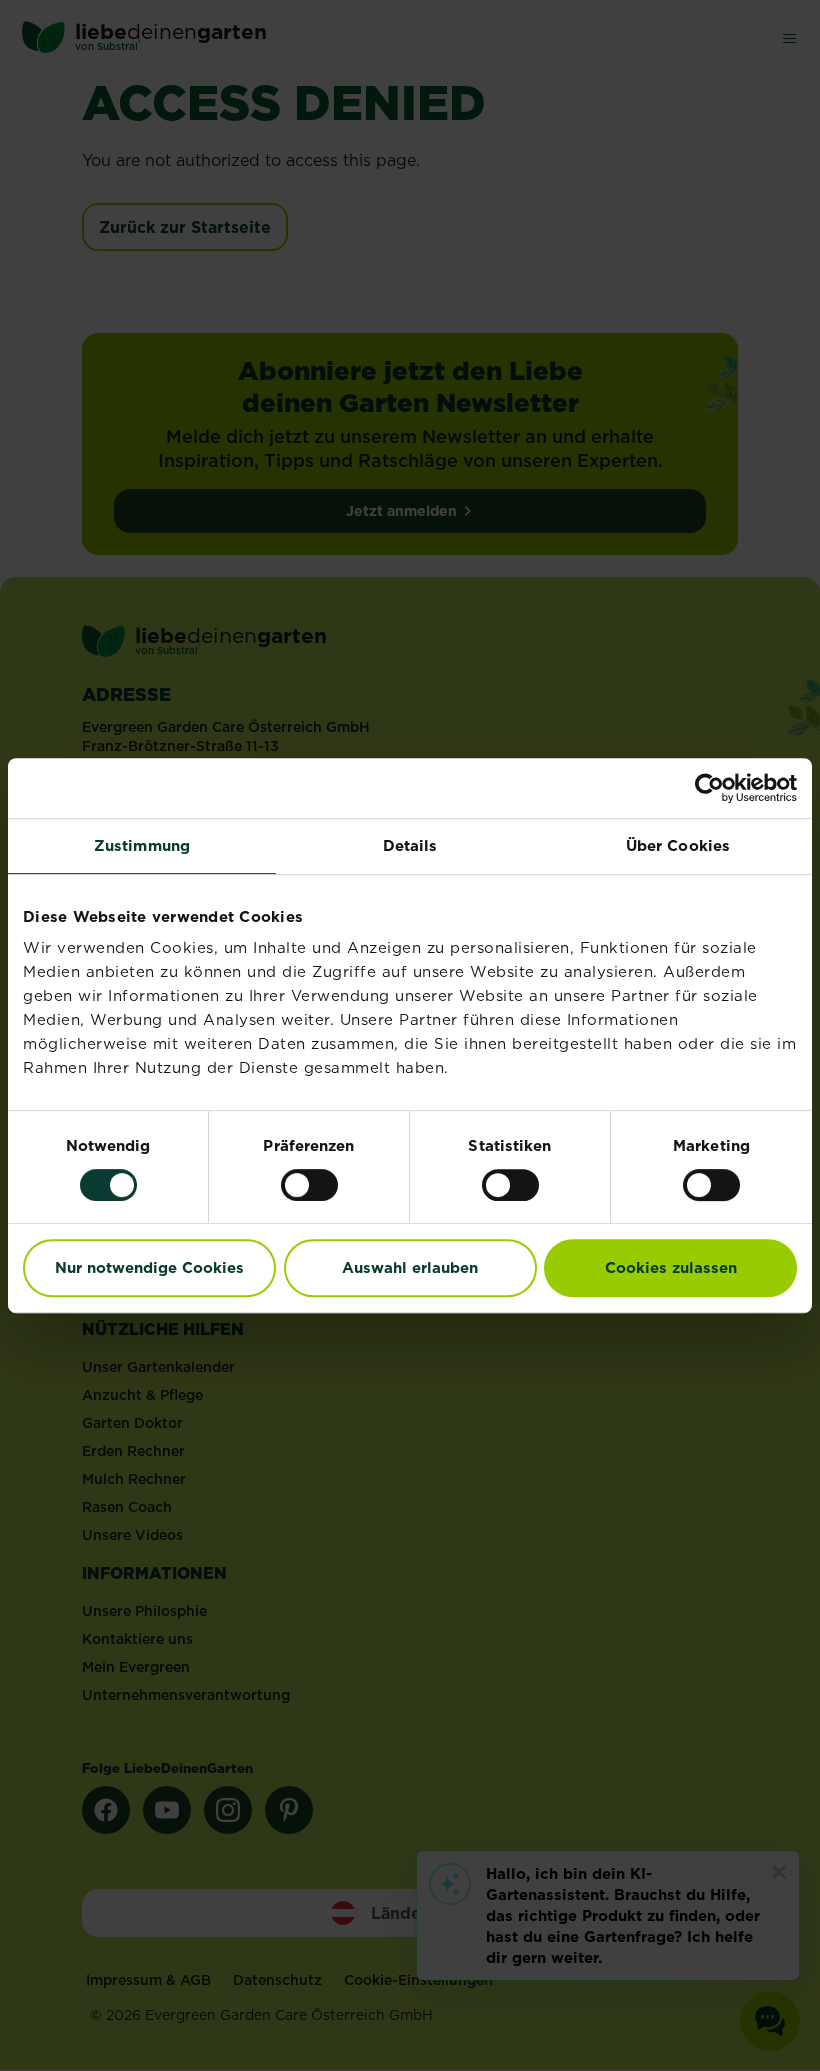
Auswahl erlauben (410, 1267)
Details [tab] (410, 845)
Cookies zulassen (671, 1267)
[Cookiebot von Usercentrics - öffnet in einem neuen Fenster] (709, 788)
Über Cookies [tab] (678, 845)
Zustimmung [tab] (142, 845)
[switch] (309, 1185)
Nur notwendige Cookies (149, 1267)
